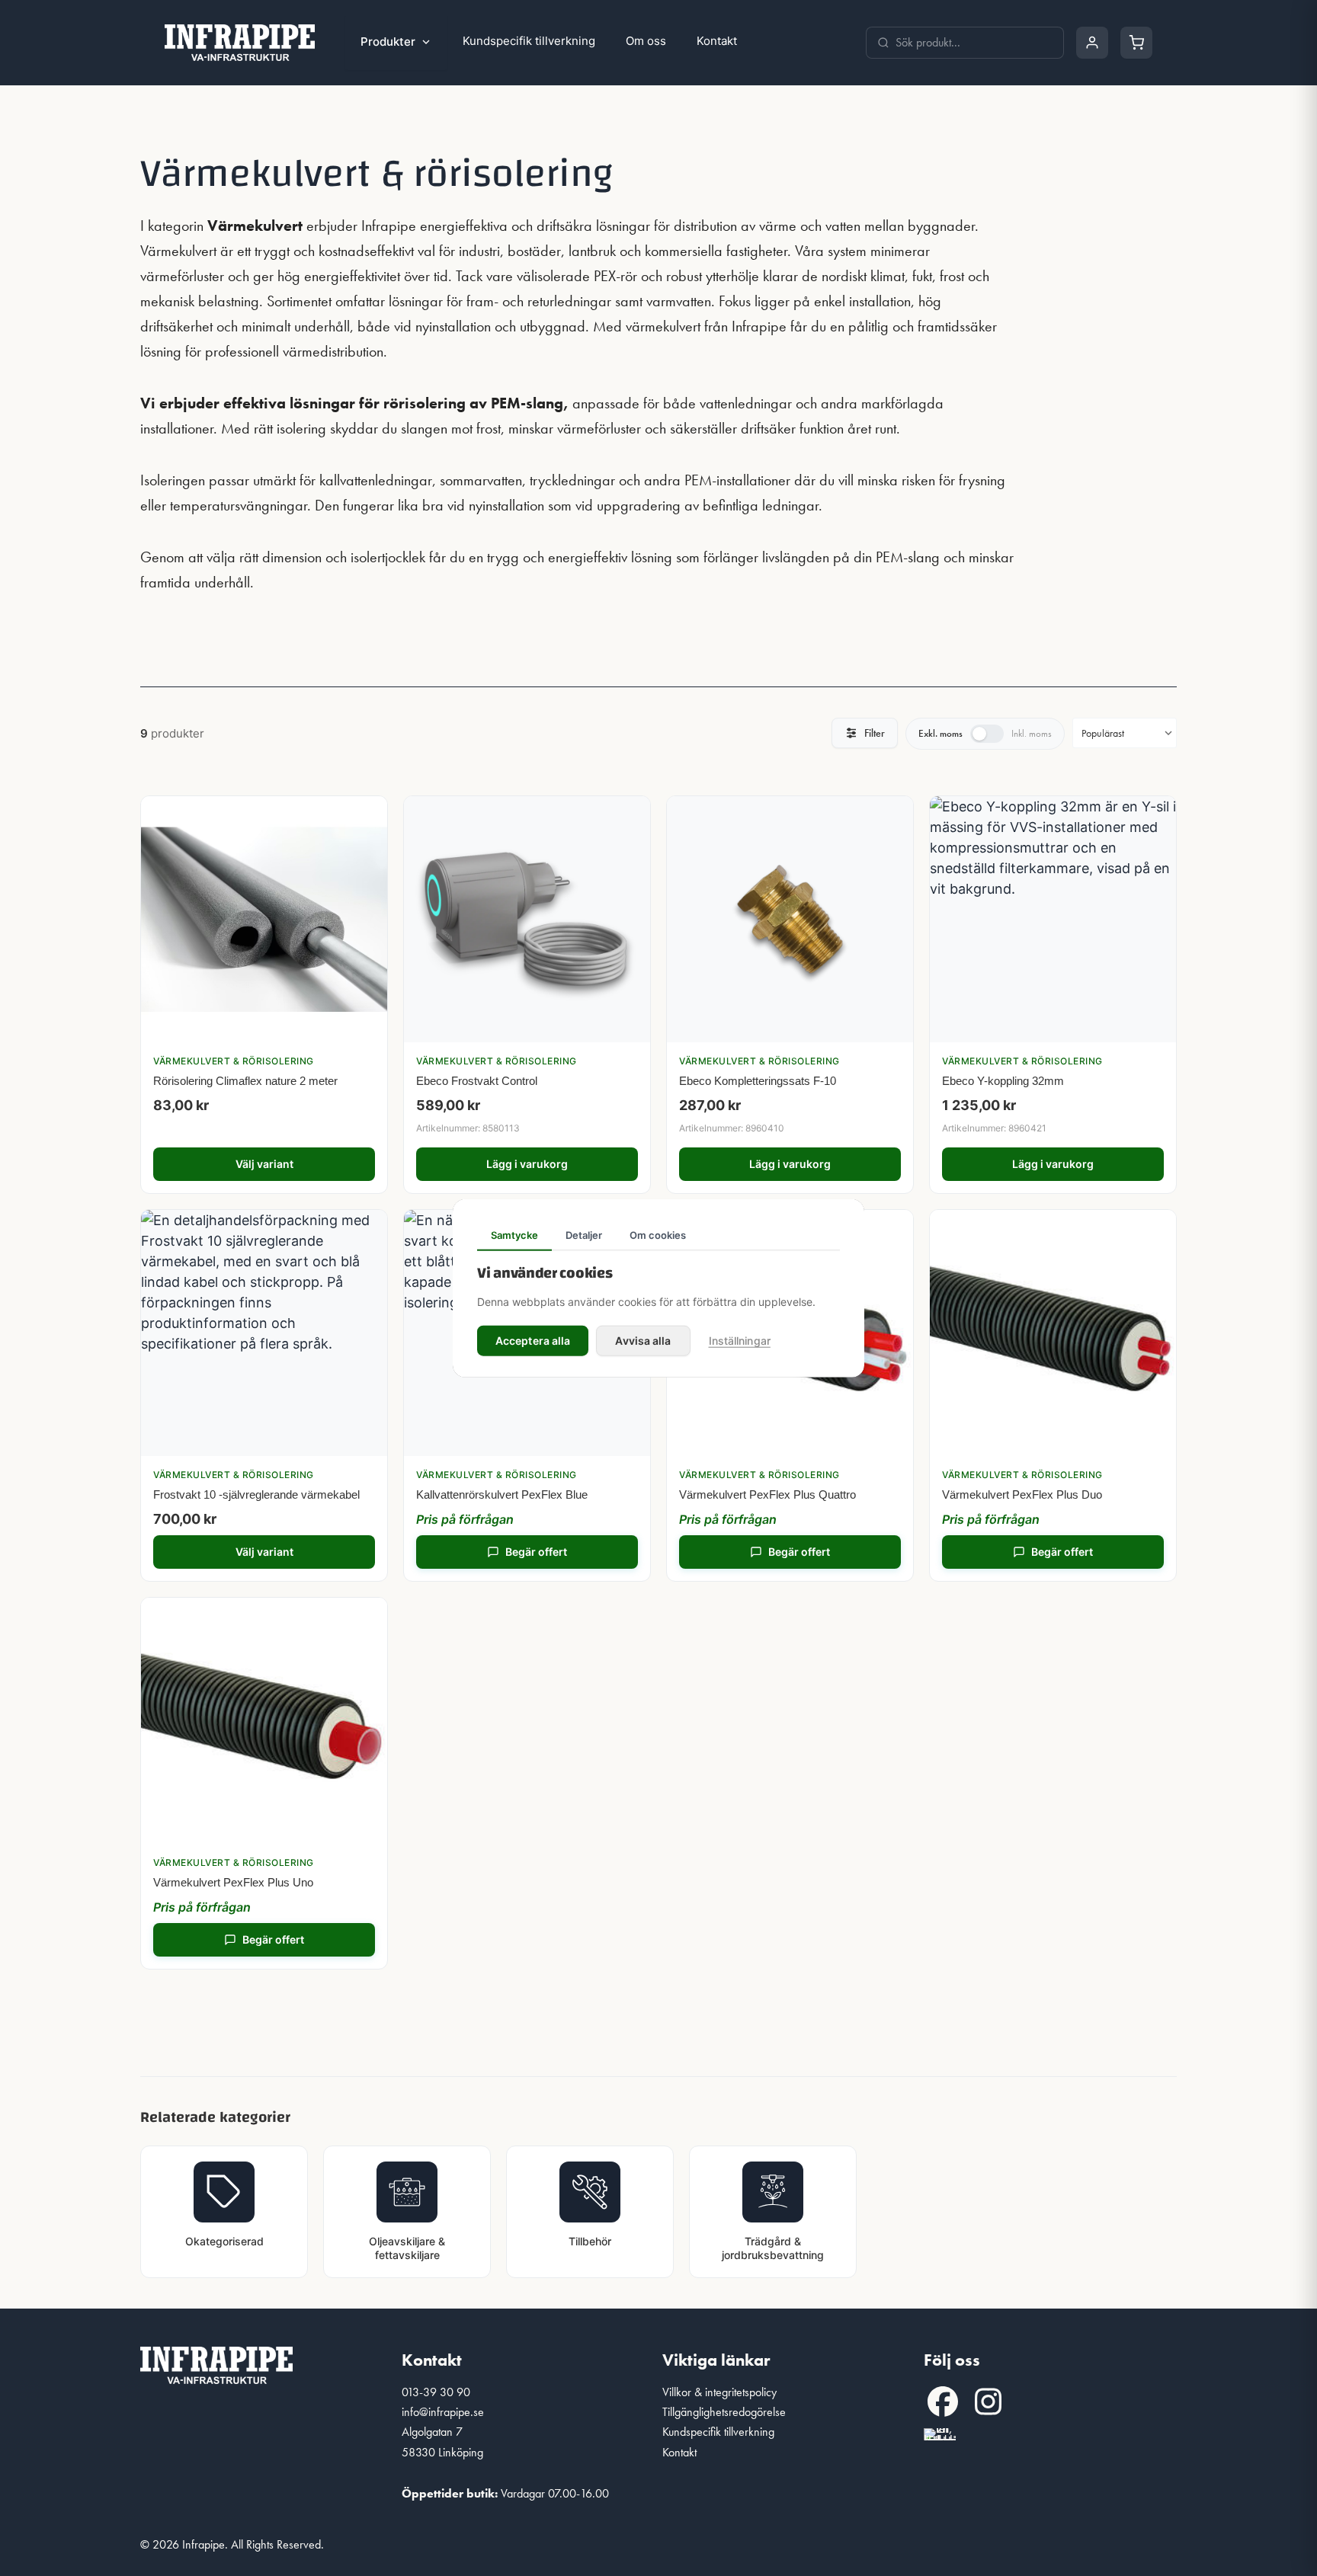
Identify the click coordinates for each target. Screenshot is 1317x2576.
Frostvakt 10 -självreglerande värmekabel (256, 1494)
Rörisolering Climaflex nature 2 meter (245, 1081)
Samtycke (514, 1234)
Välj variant (264, 1164)
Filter (875, 733)
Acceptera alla (533, 1341)
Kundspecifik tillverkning (529, 41)
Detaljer (584, 1234)
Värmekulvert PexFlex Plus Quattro (767, 1494)
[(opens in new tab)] (940, 2432)
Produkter (388, 42)
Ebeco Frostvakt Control (477, 1081)
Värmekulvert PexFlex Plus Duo (1022, 1494)
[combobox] (974, 43)
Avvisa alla (643, 1341)
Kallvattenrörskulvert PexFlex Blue (502, 1494)
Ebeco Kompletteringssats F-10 (758, 1081)
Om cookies (658, 1234)
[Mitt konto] (1092, 43)
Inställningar (740, 1341)
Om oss (646, 41)
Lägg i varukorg (527, 1164)
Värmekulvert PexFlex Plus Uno (233, 1882)
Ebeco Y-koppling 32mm (1003, 1081)
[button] (943, 2402)
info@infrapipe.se (443, 2412)
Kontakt (717, 41)
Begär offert (536, 1552)
